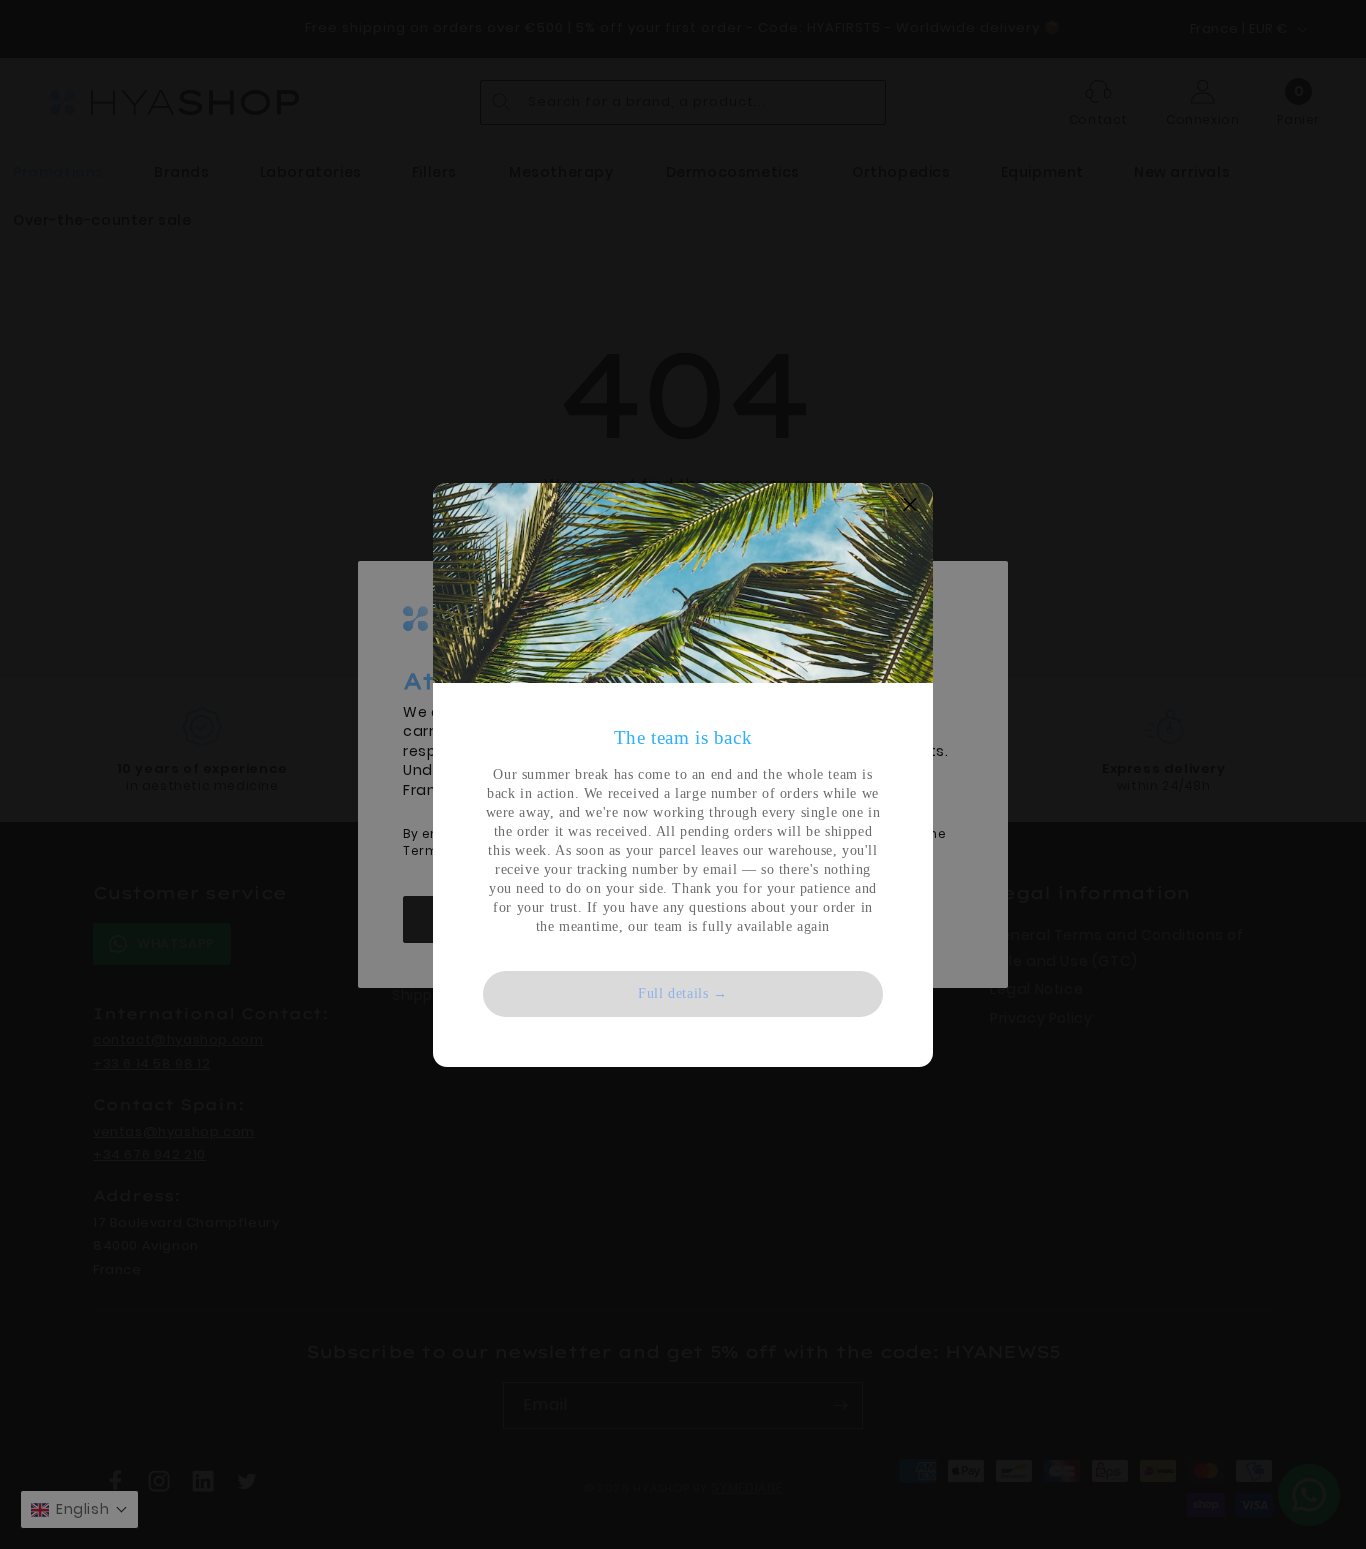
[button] (910, 506)
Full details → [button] (682, 993)
